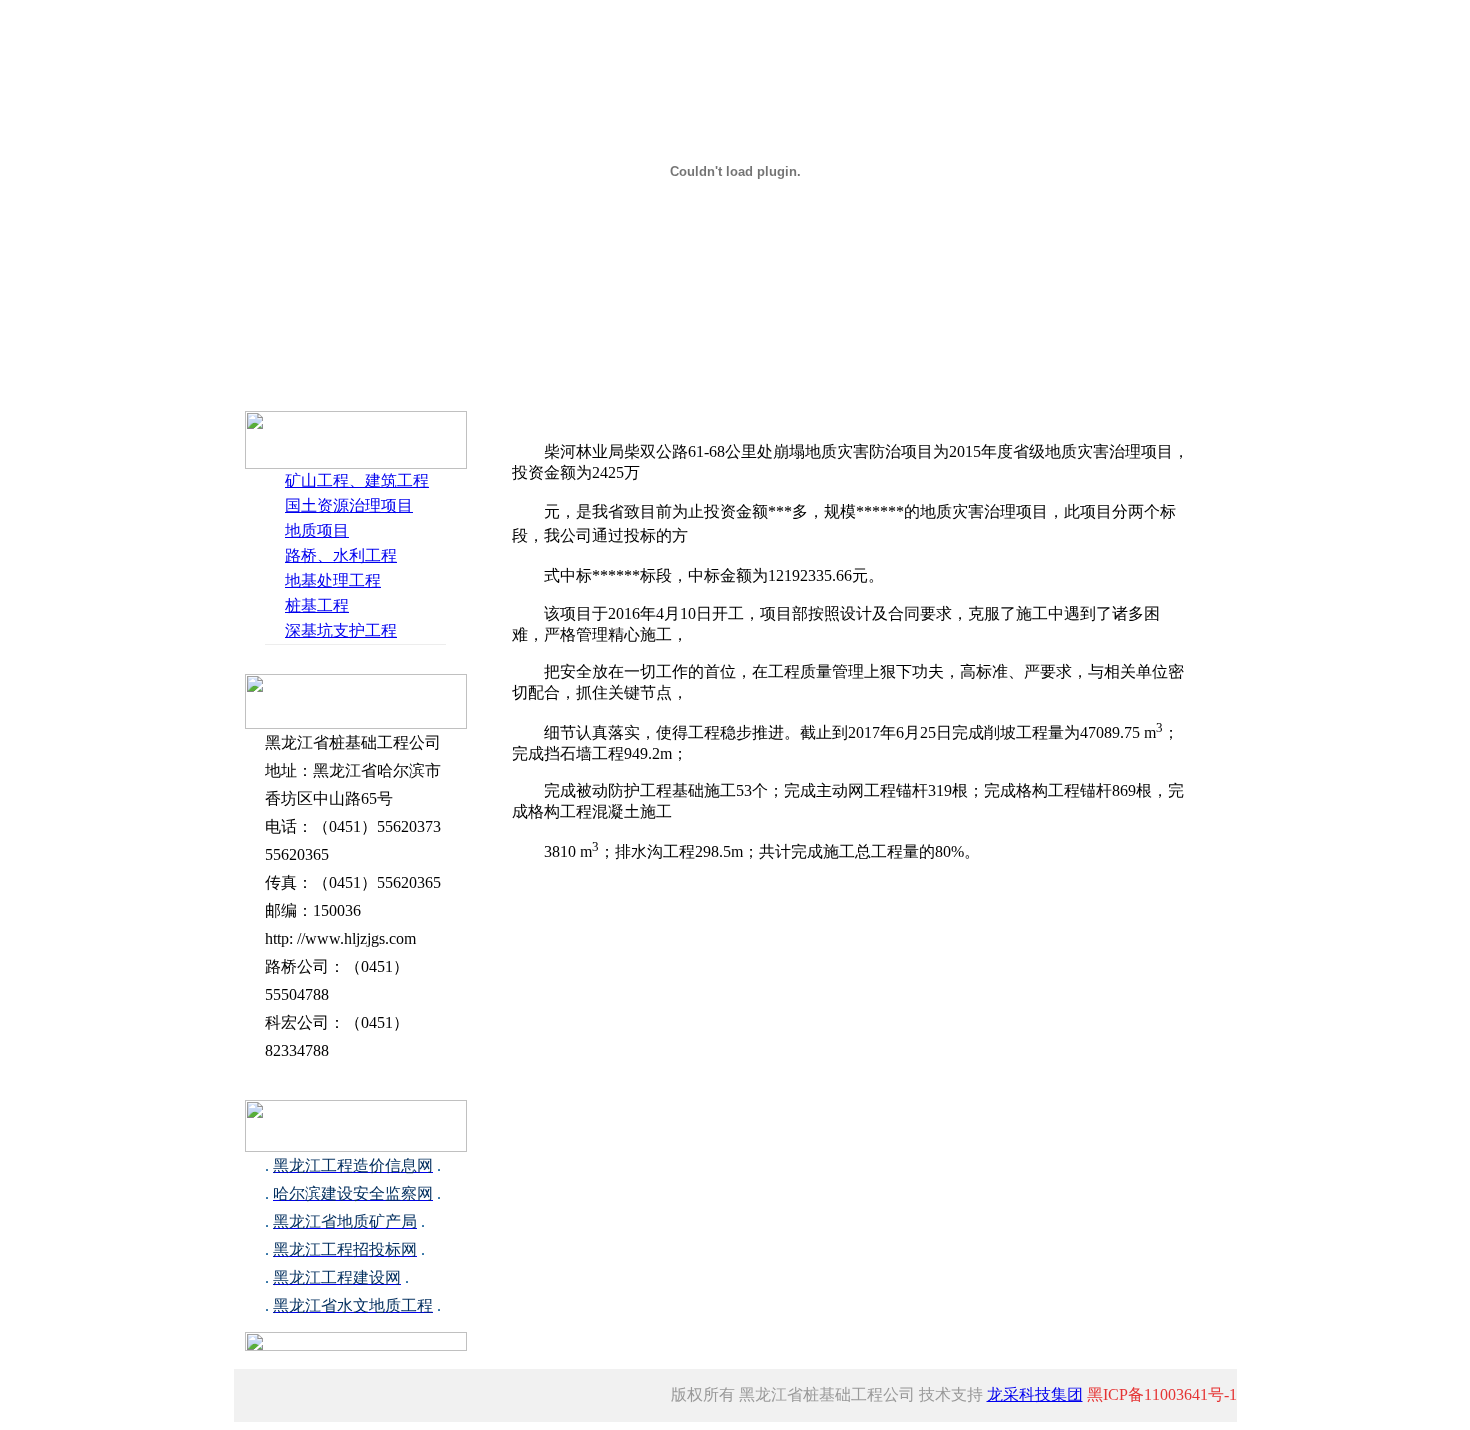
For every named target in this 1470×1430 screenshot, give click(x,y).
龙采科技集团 (1035, 1394)
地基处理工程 (333, 580)
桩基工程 (317, 605)
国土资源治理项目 (349, 505)
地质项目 (317, 530)
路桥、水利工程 (341, 555)
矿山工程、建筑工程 (357, 480)
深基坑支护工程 (341, 630)
